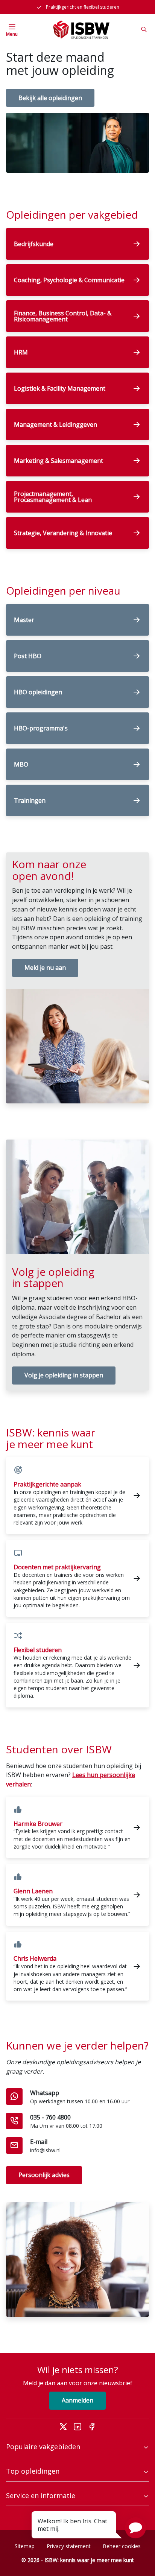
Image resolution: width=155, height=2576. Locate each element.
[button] (135, 2528)
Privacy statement (69, 2546)
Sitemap (25, 2546)
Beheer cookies (122, 2546)
